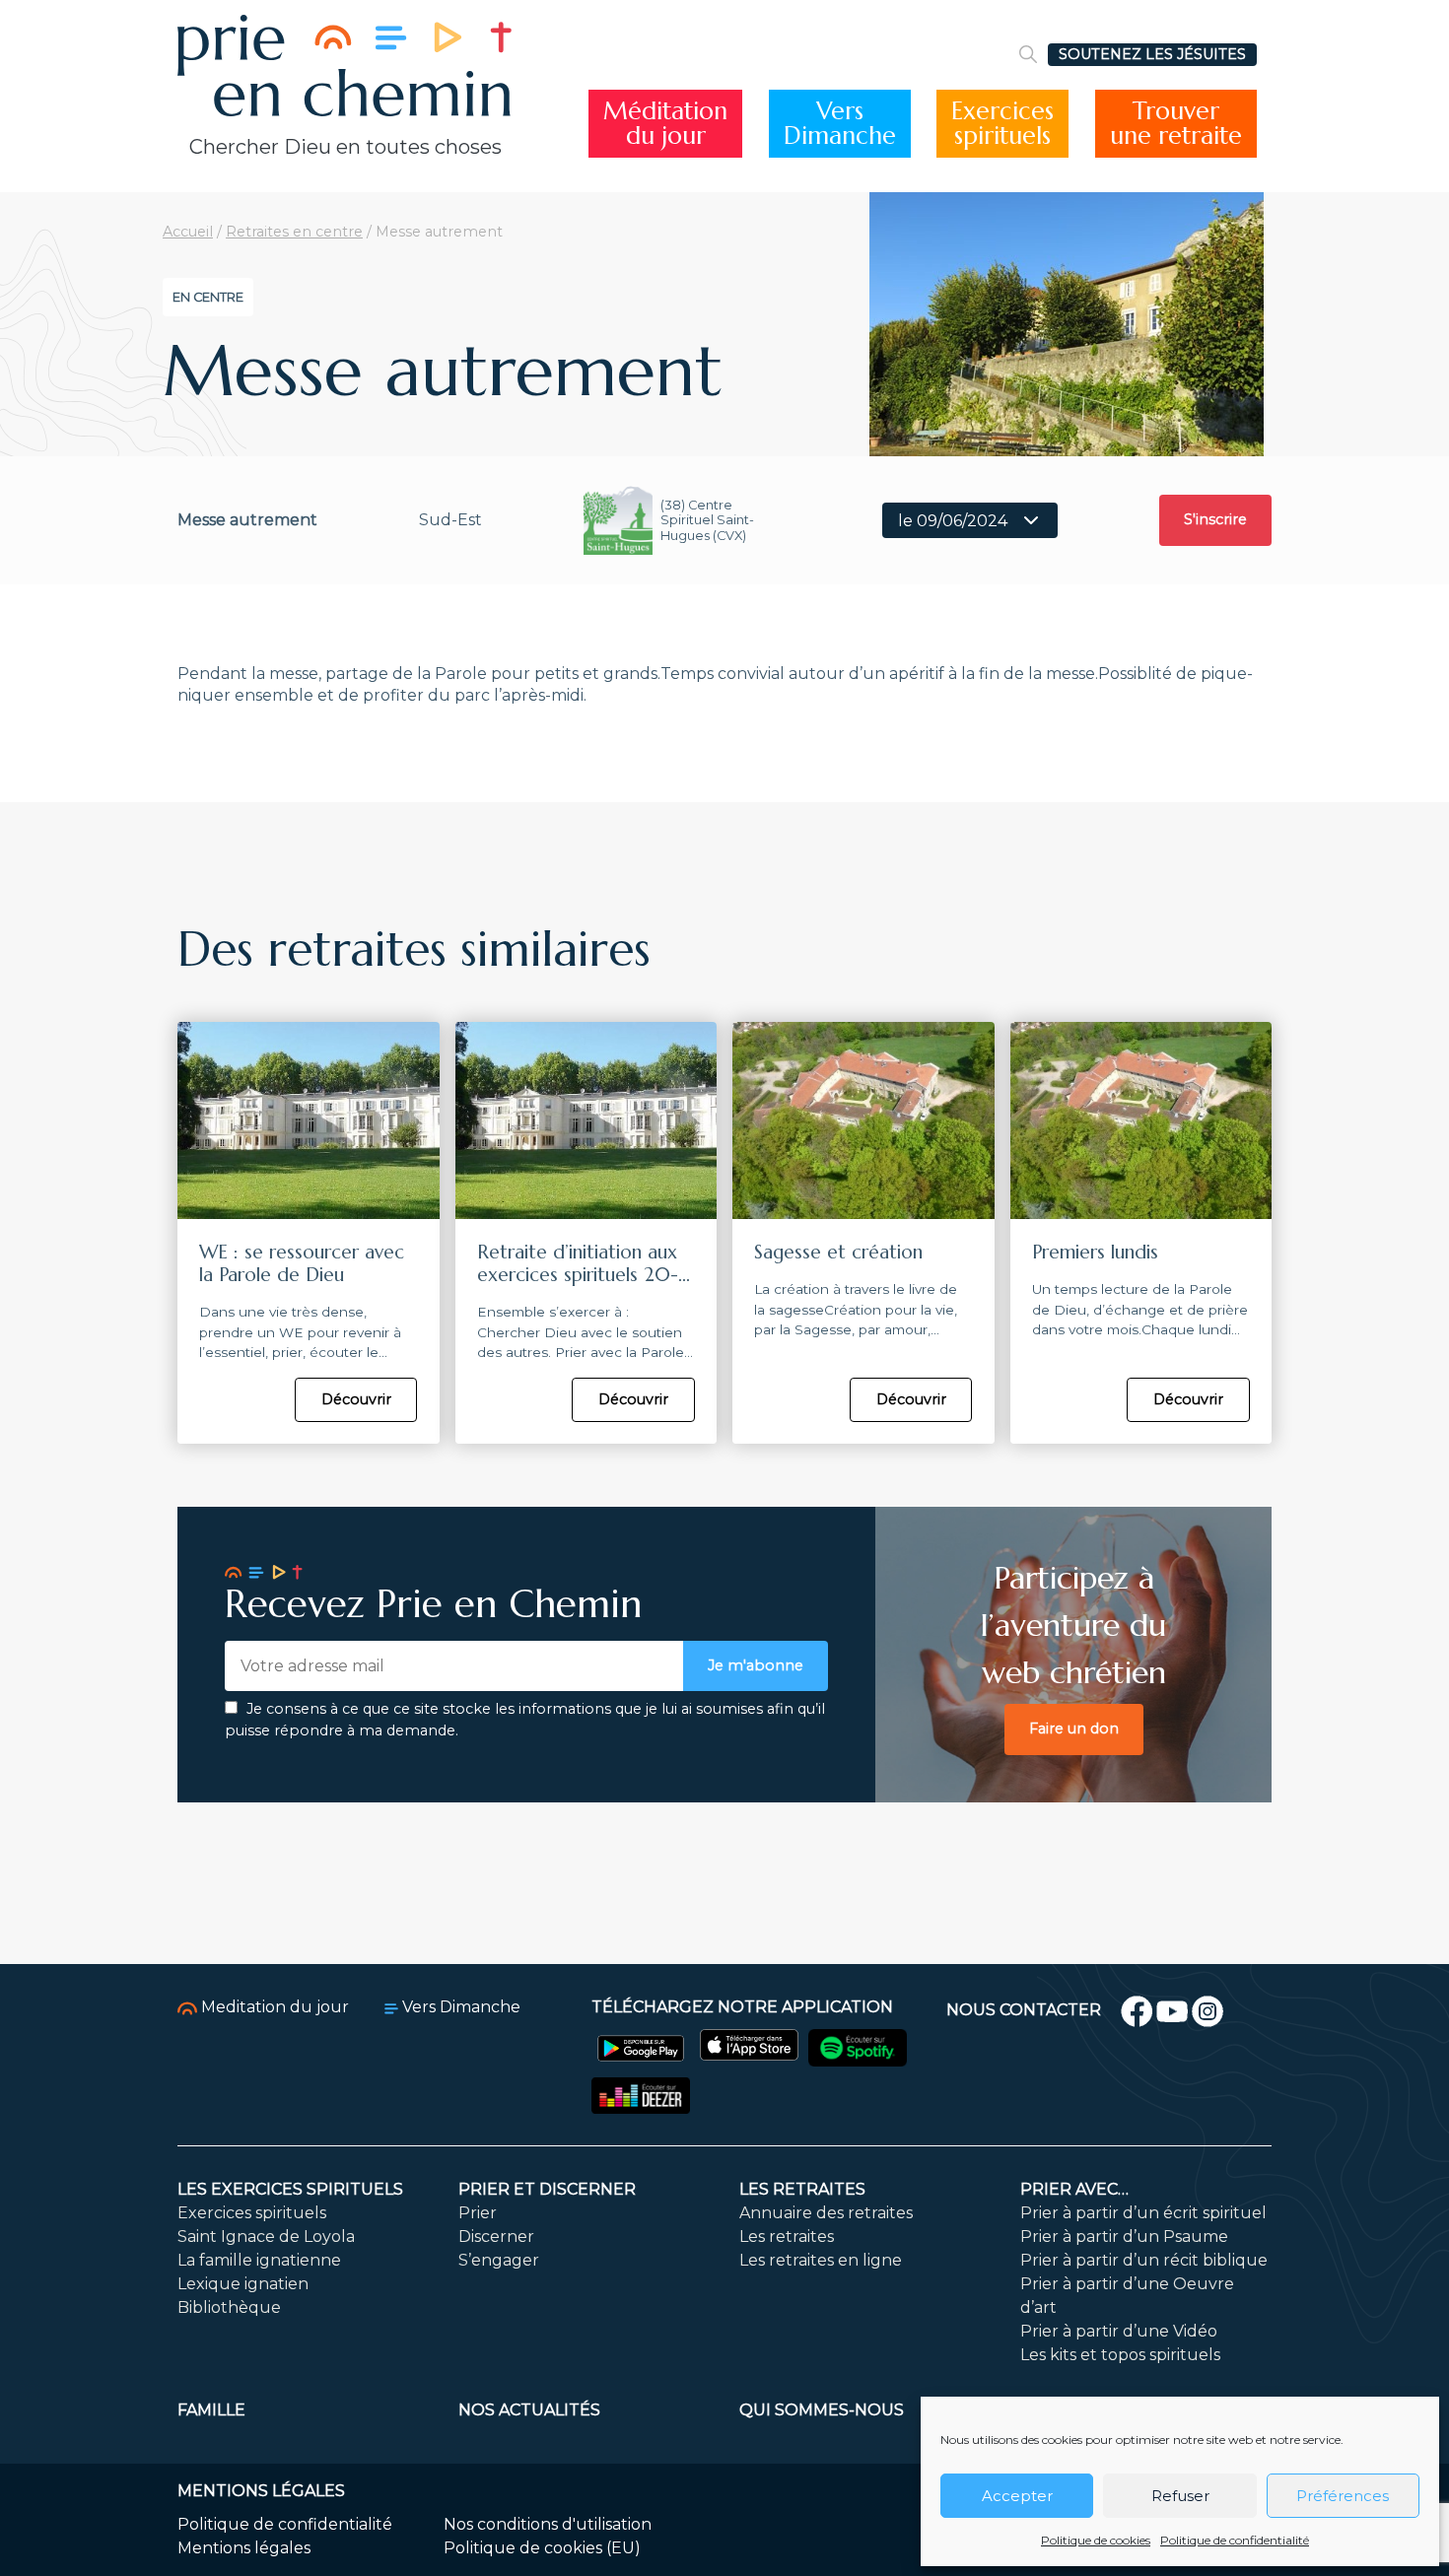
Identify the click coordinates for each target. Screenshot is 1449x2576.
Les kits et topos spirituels (1120, 2355)
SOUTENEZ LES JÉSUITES (1152, 54)
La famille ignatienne (259, 2260)
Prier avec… (1074, 2189)
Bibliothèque (229, 2307)
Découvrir (356, 1399)
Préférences (1343, 2496)
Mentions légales (244, 2548)
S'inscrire (1215, 519)
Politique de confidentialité (1235, 2540)
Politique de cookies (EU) (542, 2548)
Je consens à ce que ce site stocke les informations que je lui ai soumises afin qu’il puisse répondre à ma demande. (525, 1720)
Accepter (1017, 2496)
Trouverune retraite (1176, 124)
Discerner (496, 2237)
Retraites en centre (294, 232)
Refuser (1180, 2496)
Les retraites (802, 2189)
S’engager (499, 2260)
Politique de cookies (1096, 2540)
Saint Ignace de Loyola (266, 2237)
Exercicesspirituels (1002, 124)
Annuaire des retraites (826, 2213)
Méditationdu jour (665, 124)
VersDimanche (840, 124)
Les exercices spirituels (290, 2189)
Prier (478, 2213)
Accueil (188, 232)
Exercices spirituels (252, 2213)
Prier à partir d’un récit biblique (1144, 2260)
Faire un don (1074, 1729)
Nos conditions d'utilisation (548, 2524)
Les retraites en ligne (821, 2260)
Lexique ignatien (243, 2284)
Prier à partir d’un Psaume (1124, 2237)
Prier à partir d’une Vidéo (1119, 2331)
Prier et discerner (547, 2189)
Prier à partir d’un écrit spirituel (1143, 2213)
